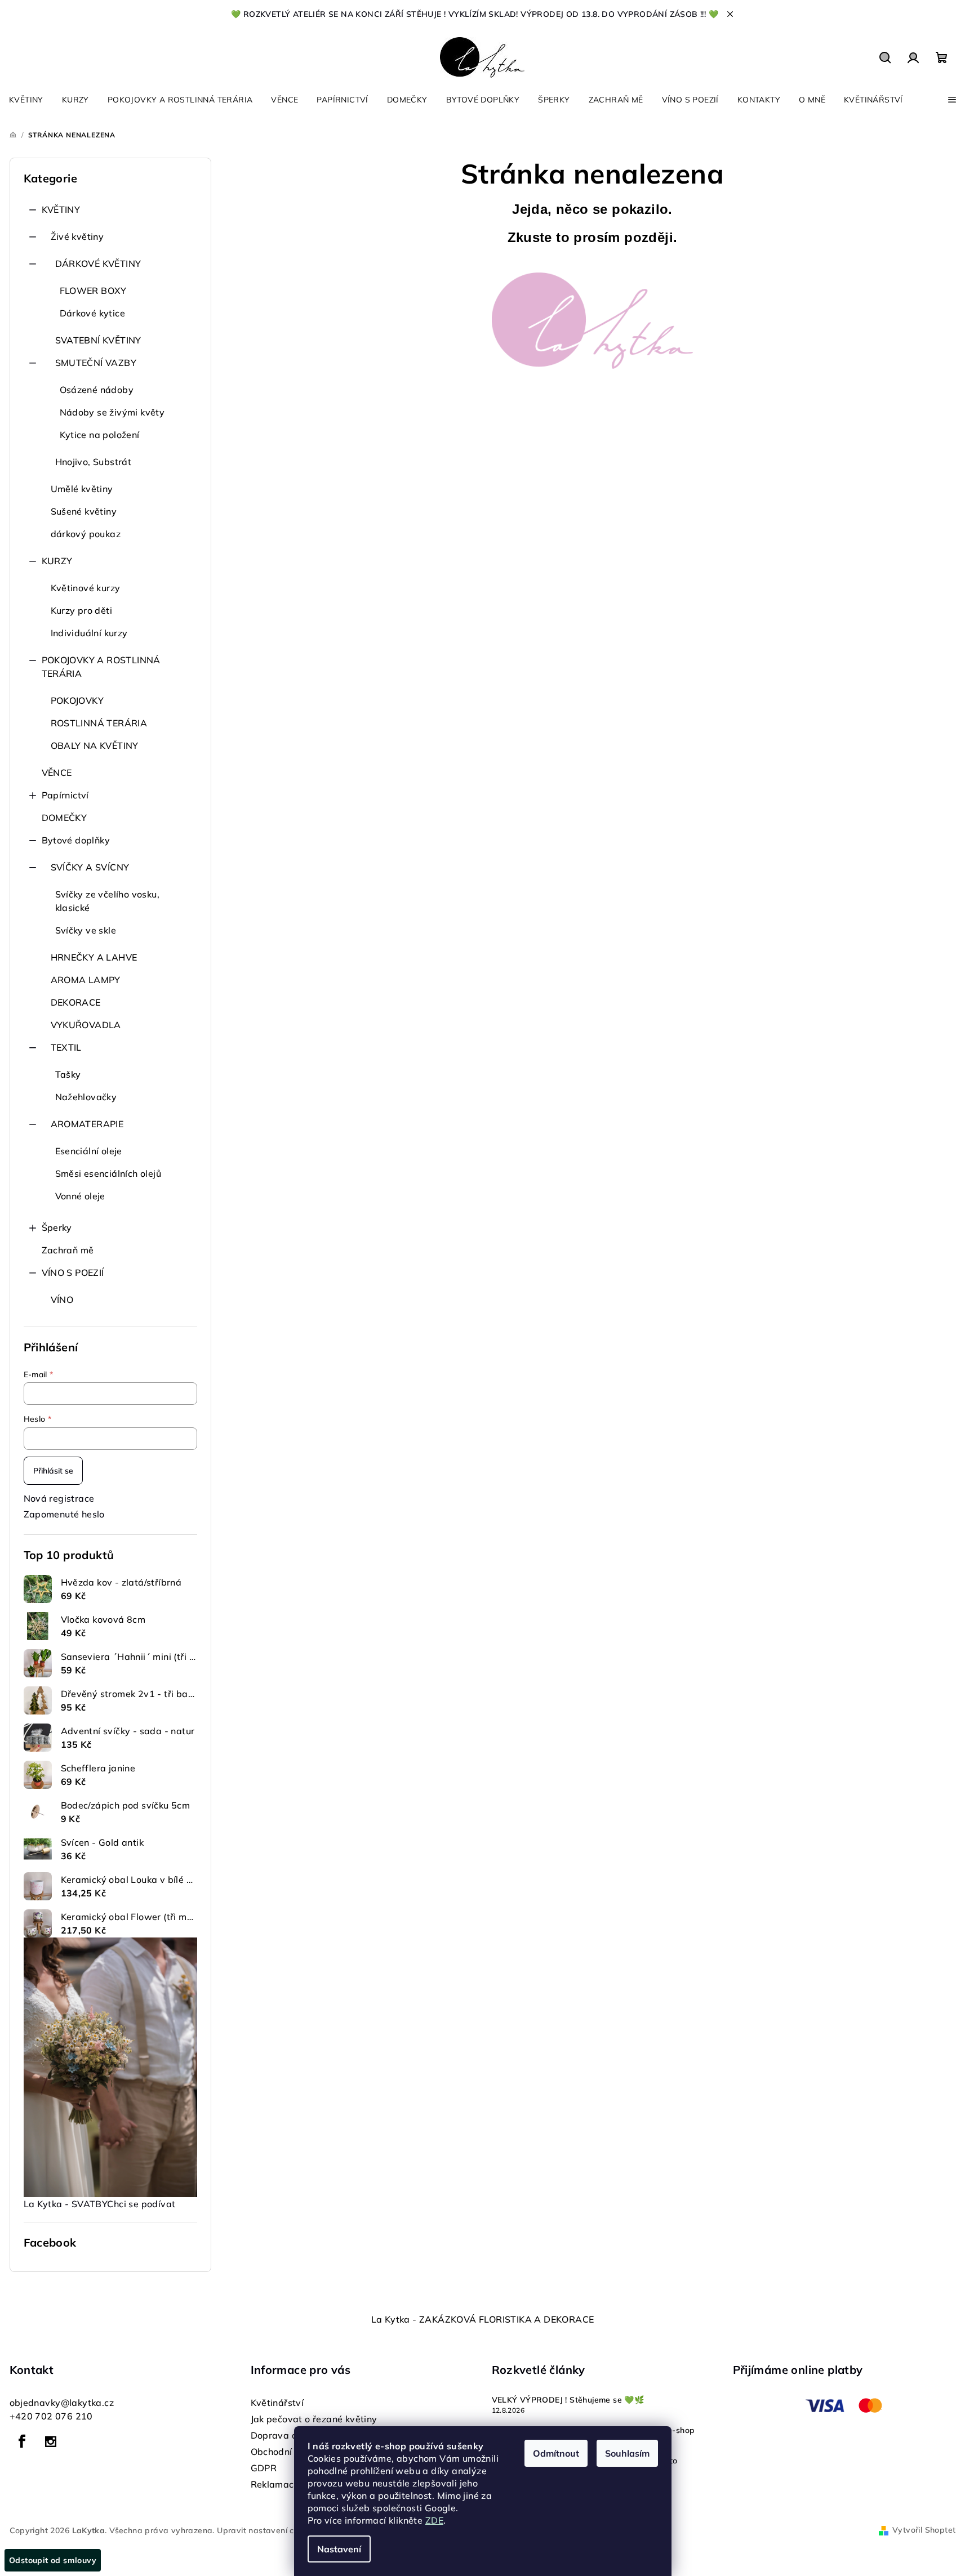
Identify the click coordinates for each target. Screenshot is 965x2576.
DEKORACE (76, 1002)
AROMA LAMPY (86, 980)
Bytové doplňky (76, 840)
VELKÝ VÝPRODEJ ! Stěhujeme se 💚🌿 (568, 2400)
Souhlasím (627, 2453)
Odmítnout (556, 2453)
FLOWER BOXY (93, 291)
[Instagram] (51, 2441)
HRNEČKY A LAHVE (94, 957)
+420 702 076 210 (51, 2416)
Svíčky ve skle (86, 930)
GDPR (264, 2468)
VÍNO (62, 1300)
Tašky (68, 1074)
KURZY (57, 561)
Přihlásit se (53, 1471)
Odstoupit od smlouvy (53, 2560)
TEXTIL (66, 1047)
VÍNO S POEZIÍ (73, 1273)
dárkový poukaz (86, 534)
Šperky (57, 1227)
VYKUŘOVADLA (86, 1025)
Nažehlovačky (86, 1097)
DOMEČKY (65, 818)
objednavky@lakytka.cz (62, 2403)
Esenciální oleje (89, 1151)
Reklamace (275, 2484)
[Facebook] (23, 2441)
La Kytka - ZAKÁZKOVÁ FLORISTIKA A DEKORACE (483, 2319)
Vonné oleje (80, 1196)
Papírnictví (65, 795)
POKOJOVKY (77, 700)
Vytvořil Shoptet (924, 2530)
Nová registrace (59, 1498)
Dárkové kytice (93, 313)
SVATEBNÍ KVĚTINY (98, 340)
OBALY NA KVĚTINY (95, 745)
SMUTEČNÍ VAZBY (96, 363)
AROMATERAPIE (87, 1124)
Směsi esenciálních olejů (108, 1173)
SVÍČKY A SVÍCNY (90, 867)
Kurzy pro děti (82, 610)
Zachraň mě (68, 1250)
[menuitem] (26, 100)
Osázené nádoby (97, 390)
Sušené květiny (84, 511)
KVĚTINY (61, 209)
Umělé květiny (82, 489)
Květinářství (277, 2403)
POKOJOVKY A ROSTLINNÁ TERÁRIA (101, 667)
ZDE (434, 2520)
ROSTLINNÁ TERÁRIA (99, 723)
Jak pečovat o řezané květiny (314, 2419)
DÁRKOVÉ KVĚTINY (98, 264)
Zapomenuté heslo (64, 1514)
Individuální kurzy (89, 633)
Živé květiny (77, 236)
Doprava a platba (290, 2435)
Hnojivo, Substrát (94, 462)
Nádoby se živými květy (112, 412)
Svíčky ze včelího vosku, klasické (108, 901)
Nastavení (339, 2549)
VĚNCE (57, 773)
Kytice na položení (100, 435)
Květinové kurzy (86, 588)
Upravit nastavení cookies (268, 2530)
